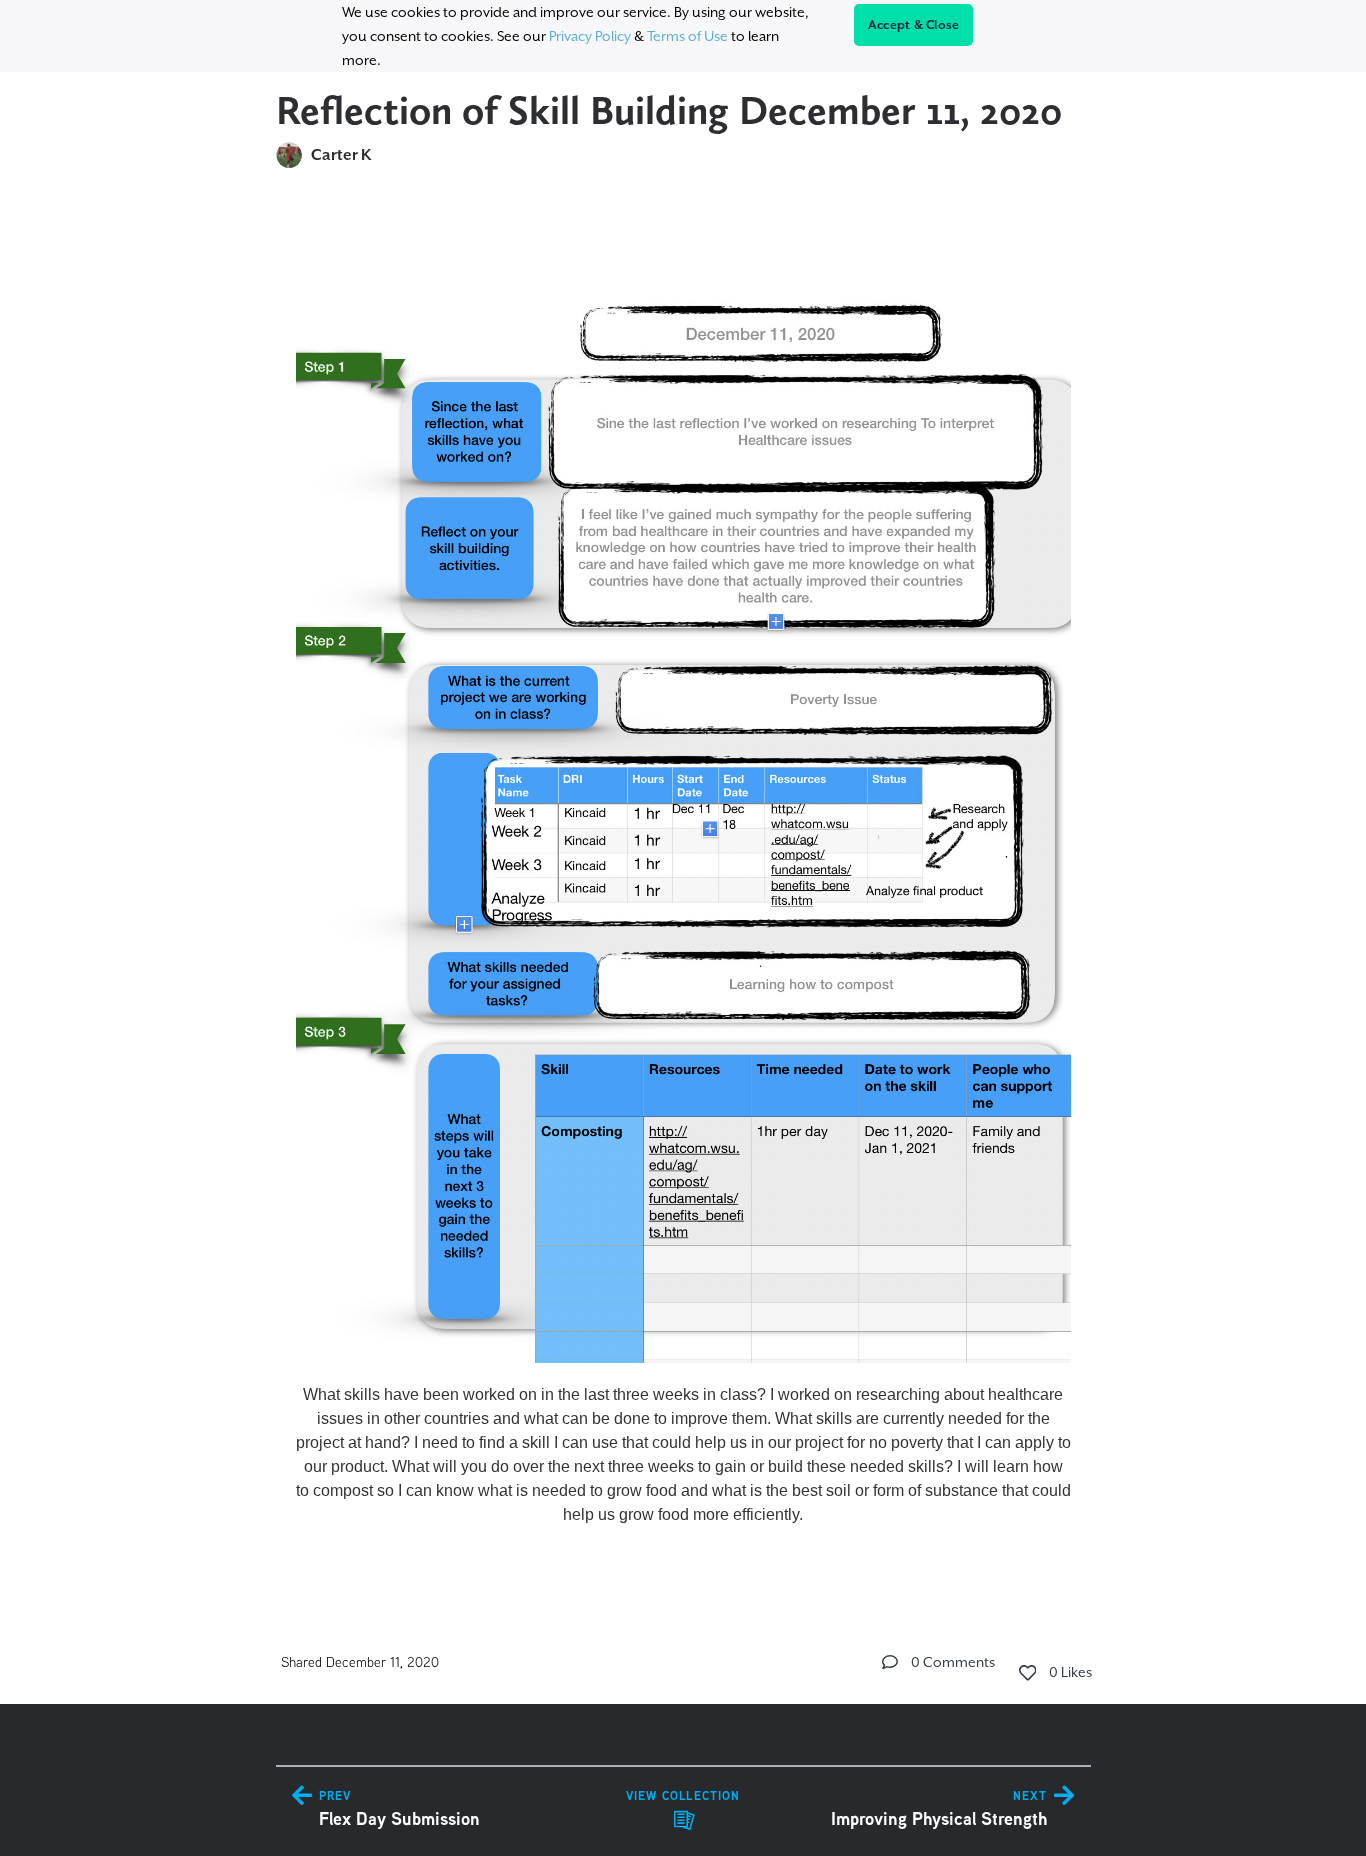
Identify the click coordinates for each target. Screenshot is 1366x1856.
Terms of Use (687, 36)
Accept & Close (914, 25)
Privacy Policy (590, 36)
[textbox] (683, 887)
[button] (890, 1662)
